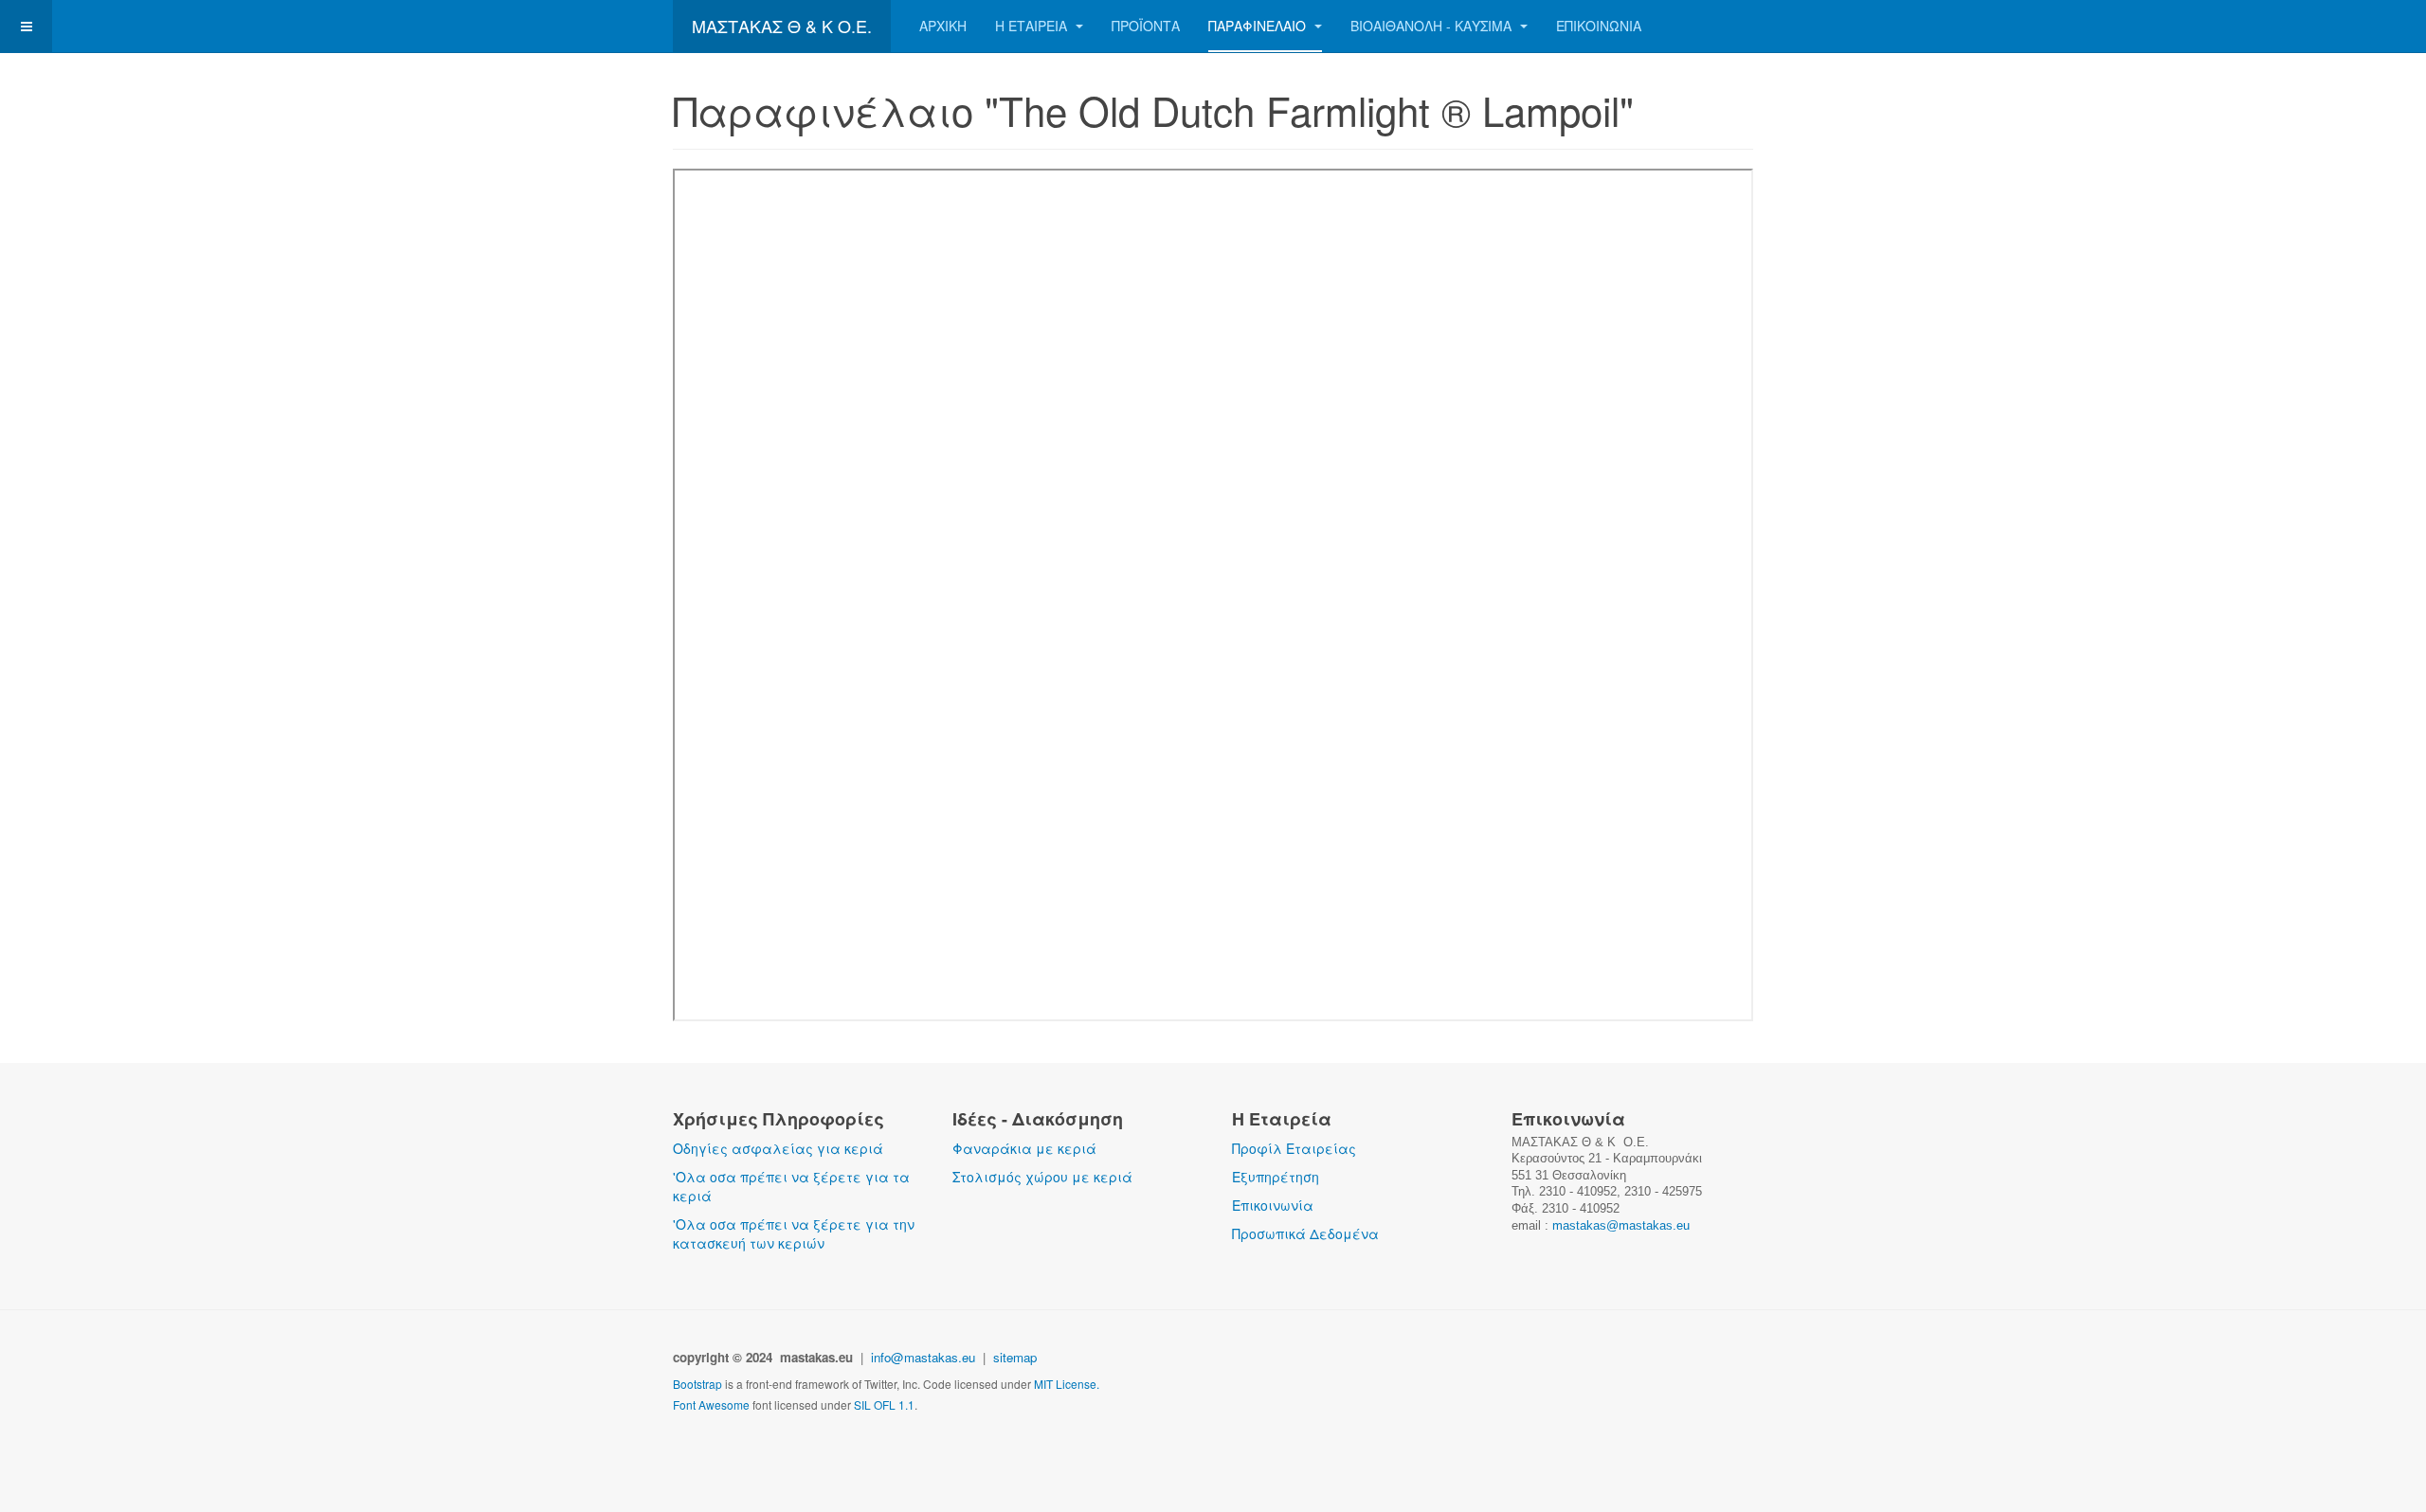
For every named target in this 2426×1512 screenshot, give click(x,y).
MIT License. (1067, 1384)
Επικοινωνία (1273, 1205)
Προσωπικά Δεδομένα (1305, 1233)
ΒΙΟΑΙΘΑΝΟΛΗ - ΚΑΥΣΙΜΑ (1433, 26)
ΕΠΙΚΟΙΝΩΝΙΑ (1599, 26)
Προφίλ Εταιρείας (1294, 1148)
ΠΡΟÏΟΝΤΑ (1146, 26)
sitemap (1017, 1357)
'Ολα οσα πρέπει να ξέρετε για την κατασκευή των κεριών (794, 1233)
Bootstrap (697, 1384)
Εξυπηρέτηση (1276, 1177)
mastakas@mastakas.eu (1621, 1225)
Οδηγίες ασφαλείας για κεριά (778, 1148)
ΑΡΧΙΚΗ (943, 26)
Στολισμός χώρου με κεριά (1042, 1177)
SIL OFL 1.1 (884, 1404)
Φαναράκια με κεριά (1024, 1148)
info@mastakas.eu (923, 1357)
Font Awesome (711, 1404)
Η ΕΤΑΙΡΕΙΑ (1033, 26)
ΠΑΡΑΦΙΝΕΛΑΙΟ (1259, 26)
